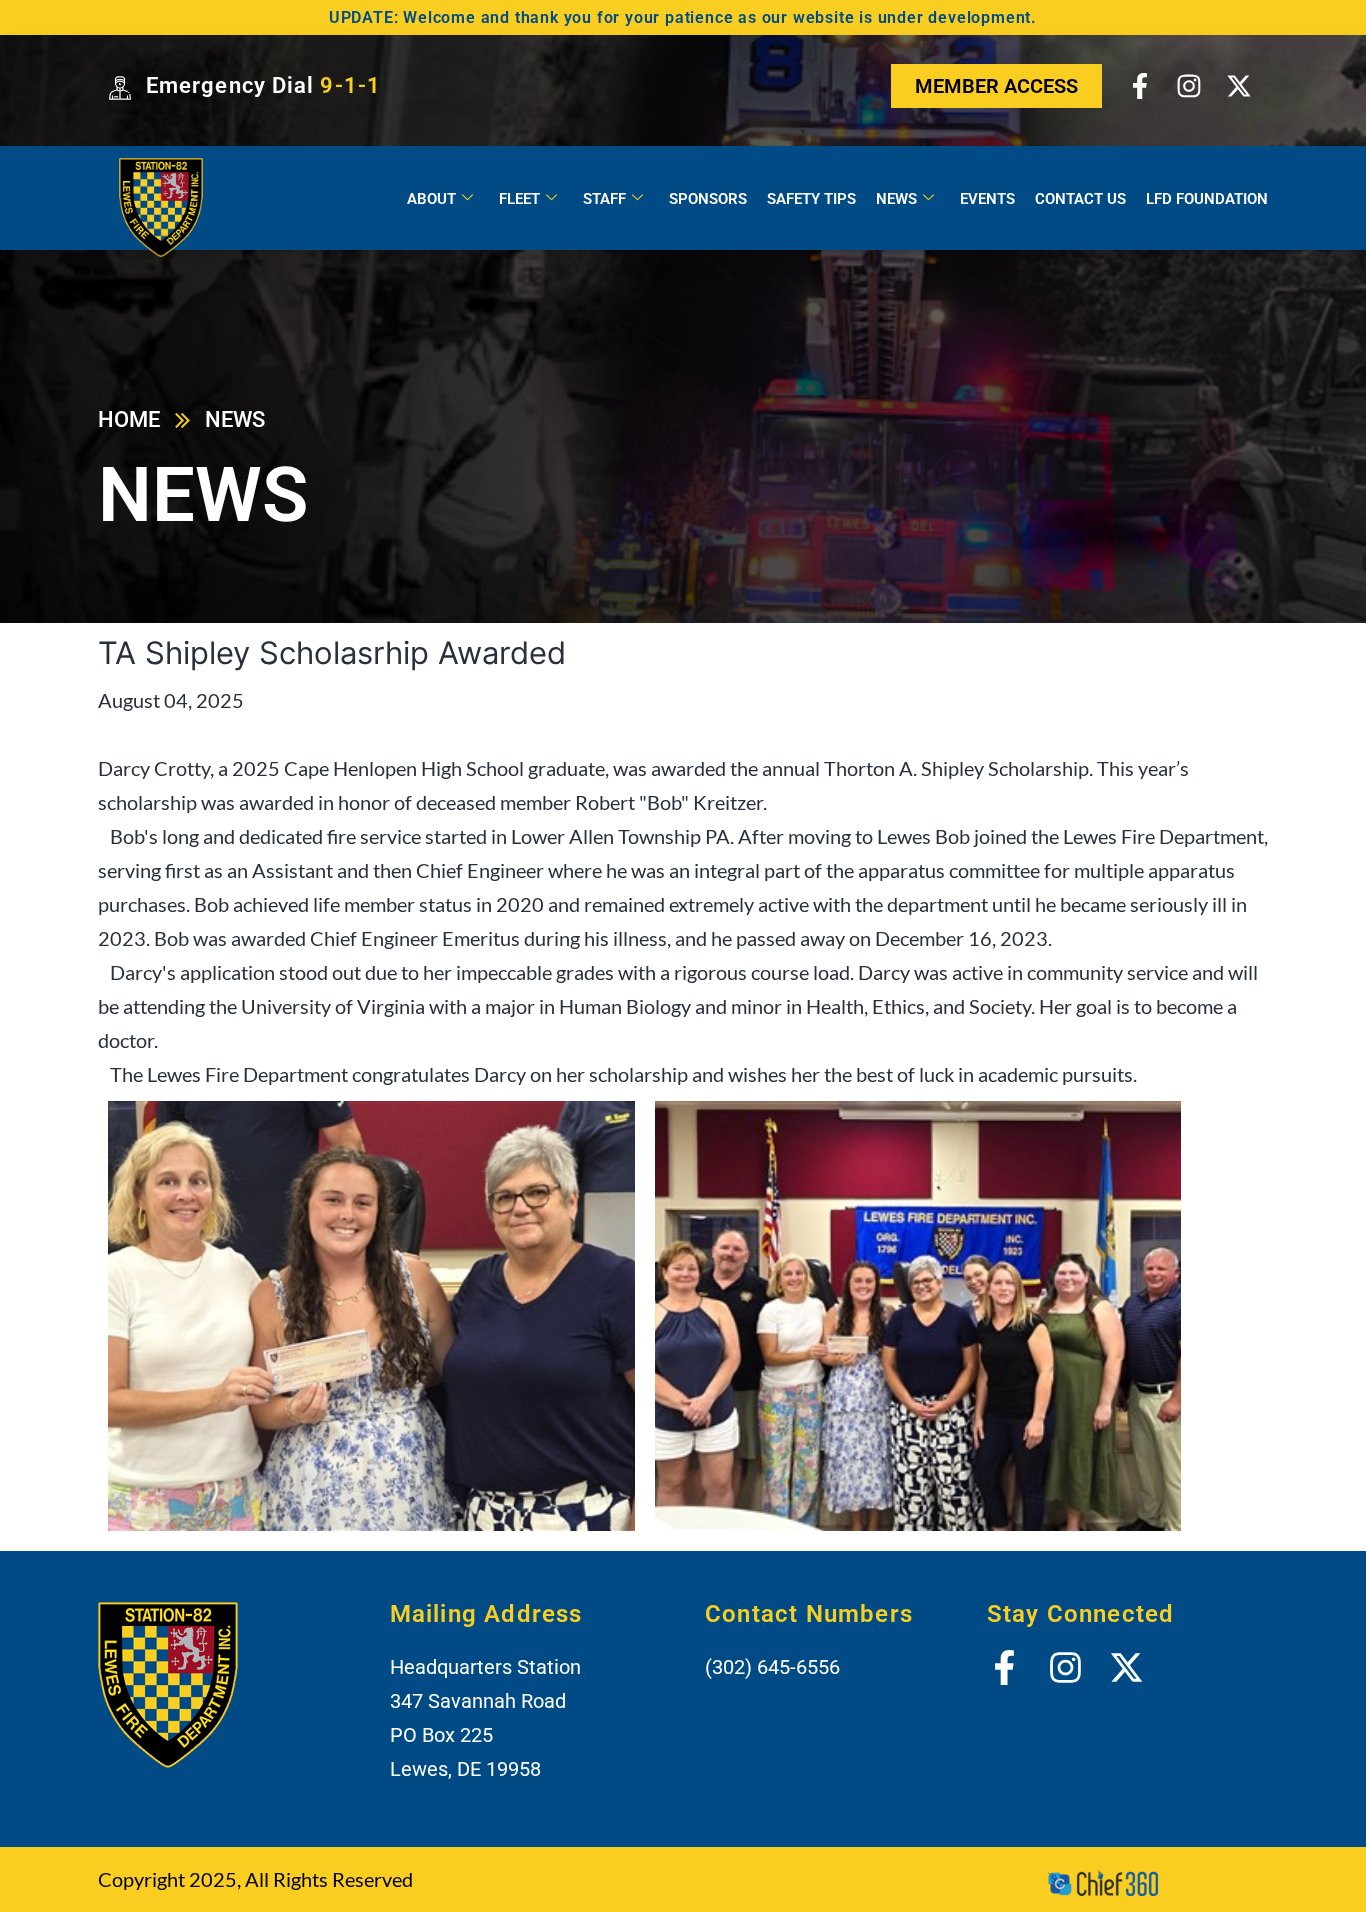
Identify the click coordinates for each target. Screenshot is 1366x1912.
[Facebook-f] (1140, 86)
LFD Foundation (1207, 199)
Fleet (519, 199)
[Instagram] (1189, 86)
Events (987, 199)
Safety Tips (811, 199)
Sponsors (708, 199)
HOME (129, 419)
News (896, 199)
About (431, 199)
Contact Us (1080, 199)
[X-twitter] (1238, 86)
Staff (604, 199)
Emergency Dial (263, 85)
